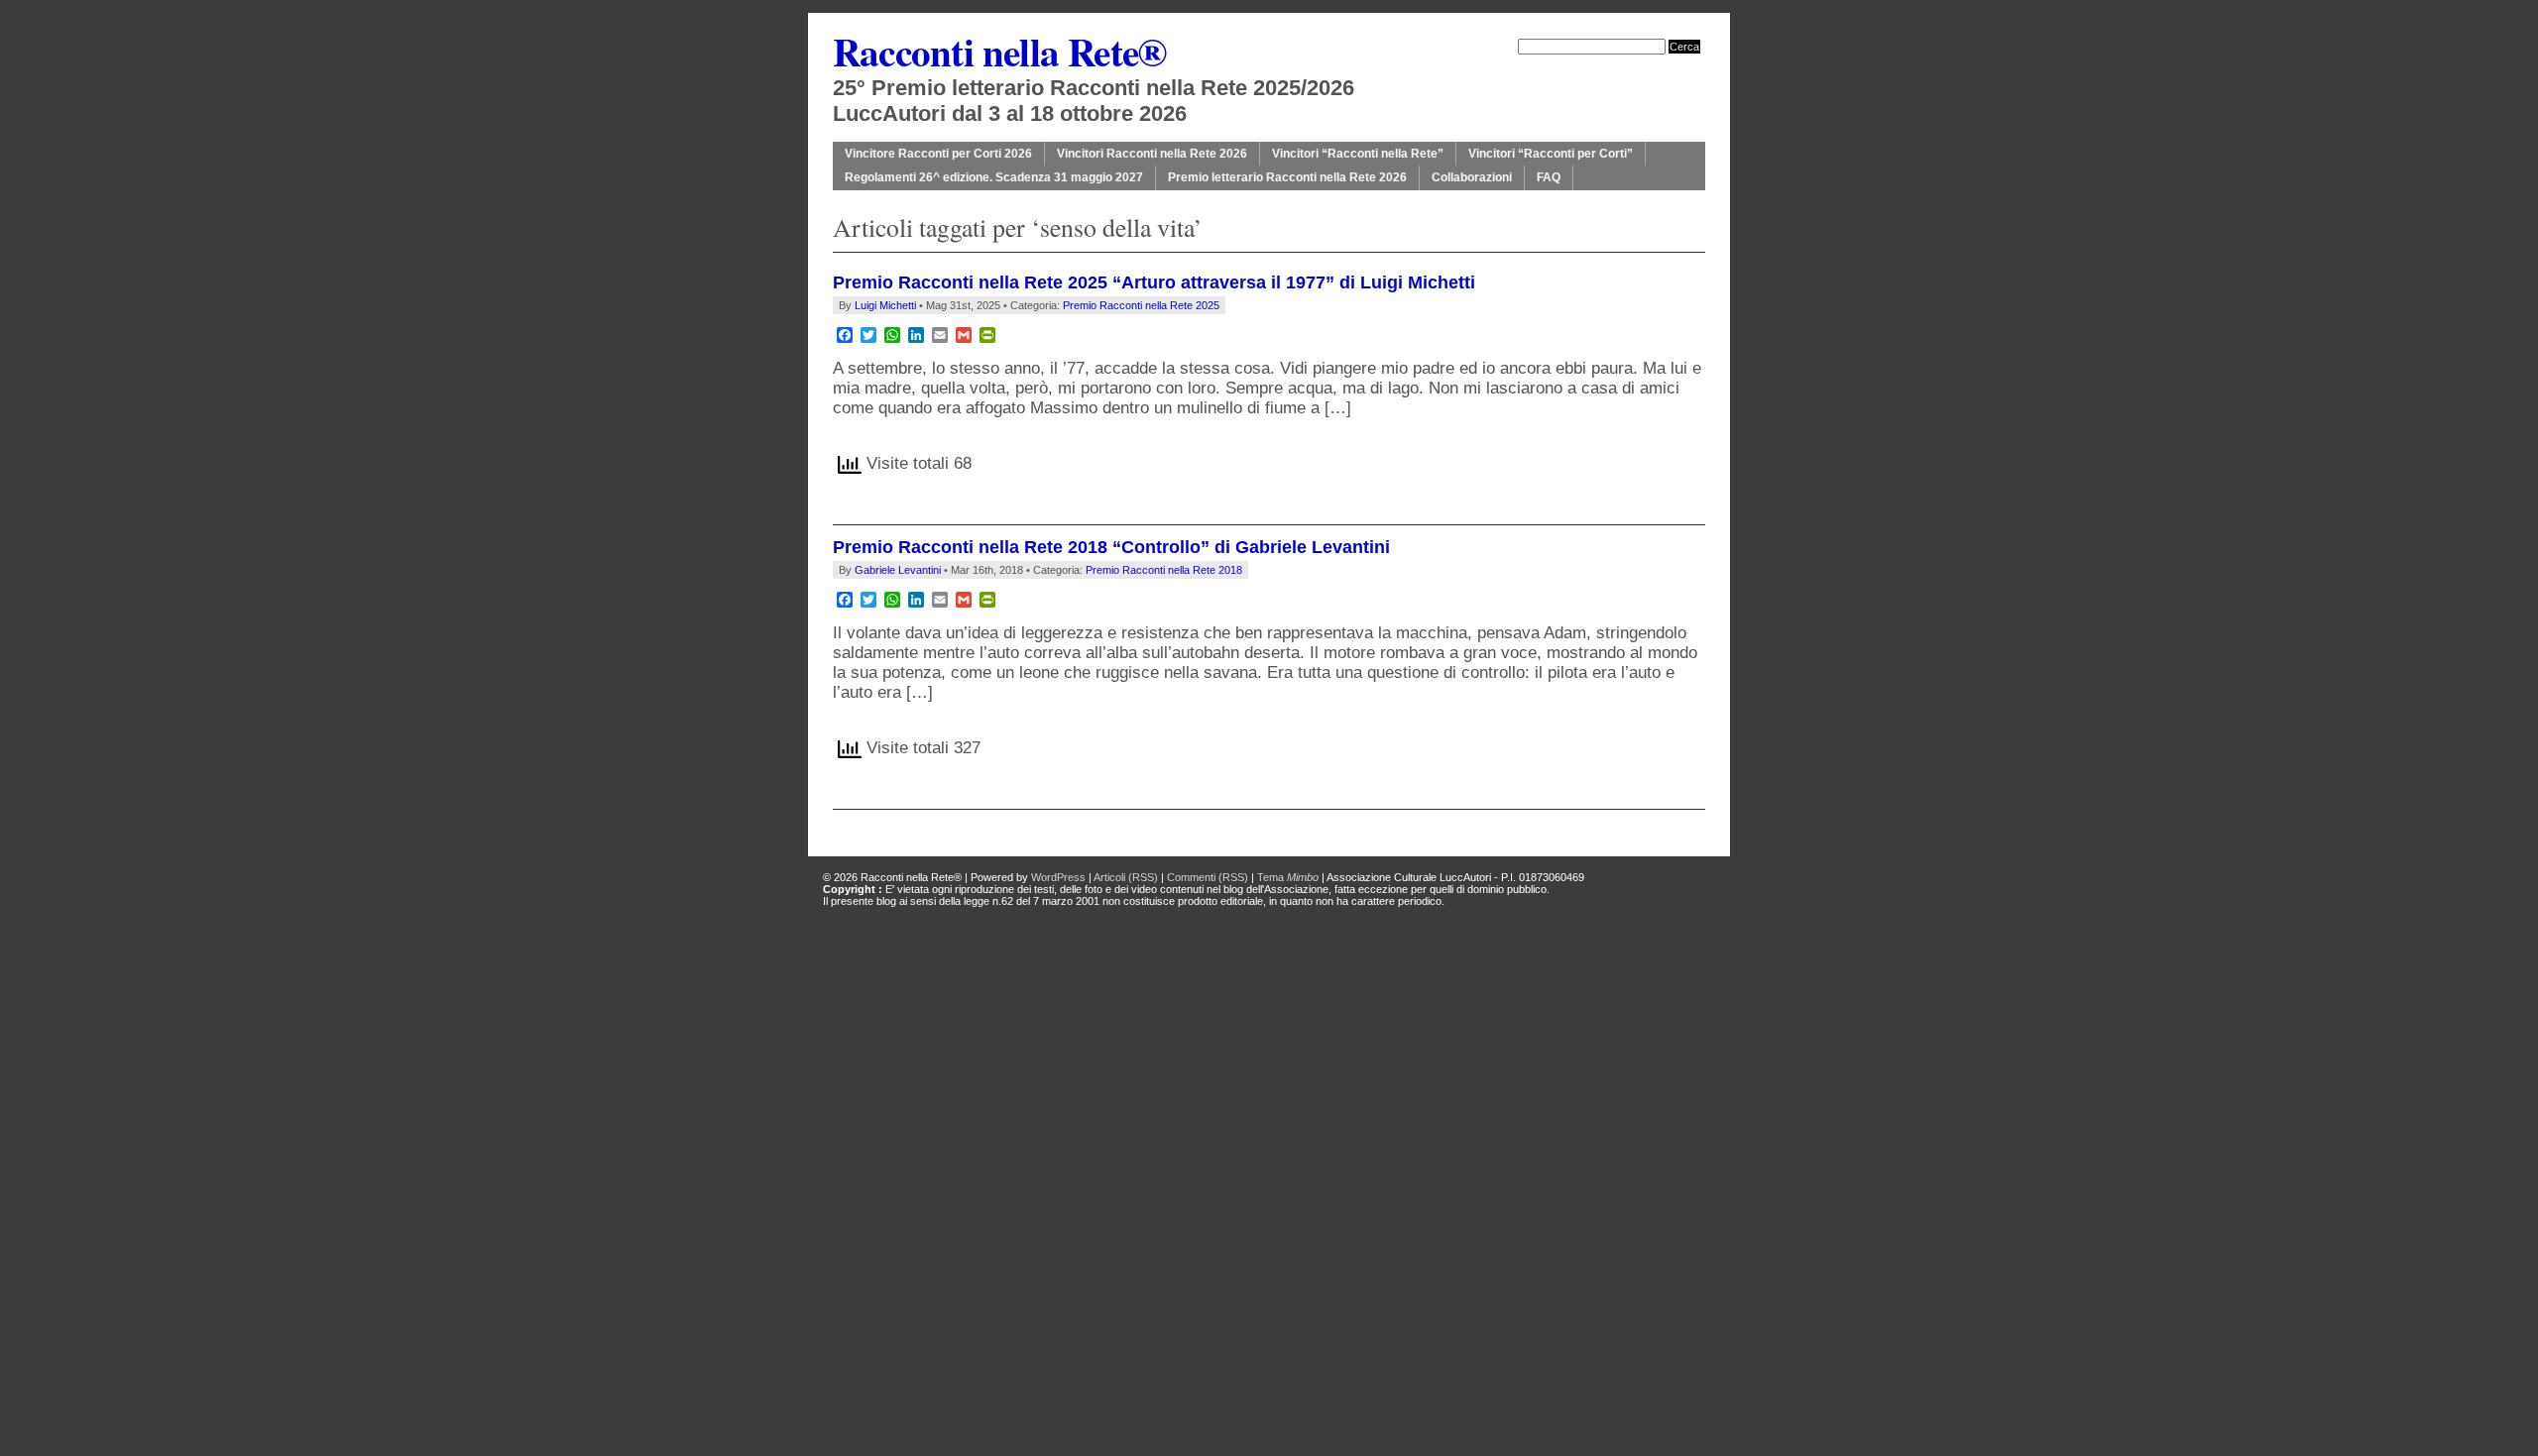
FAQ (1549, 177)
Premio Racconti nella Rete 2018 (1164, 570)
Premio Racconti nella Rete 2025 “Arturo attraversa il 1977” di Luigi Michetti (1154, 282)
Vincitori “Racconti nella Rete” (1358, 154)
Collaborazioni (1472, 177)
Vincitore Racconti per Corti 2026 (938, 154)
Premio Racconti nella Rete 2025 (1141, 305)
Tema (1288, 877)
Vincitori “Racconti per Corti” (1551, 154)
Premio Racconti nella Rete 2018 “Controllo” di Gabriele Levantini (1111, 547)
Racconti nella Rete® (999, 51)
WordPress (1058, 877)
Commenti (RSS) (1208, 877)
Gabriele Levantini (898, 570)
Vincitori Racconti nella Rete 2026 (1152, 154)
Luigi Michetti (885, 305)
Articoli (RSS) (1126, 877)
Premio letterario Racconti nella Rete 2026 (1287, 177)
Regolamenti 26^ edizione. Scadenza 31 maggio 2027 (994, 177)
